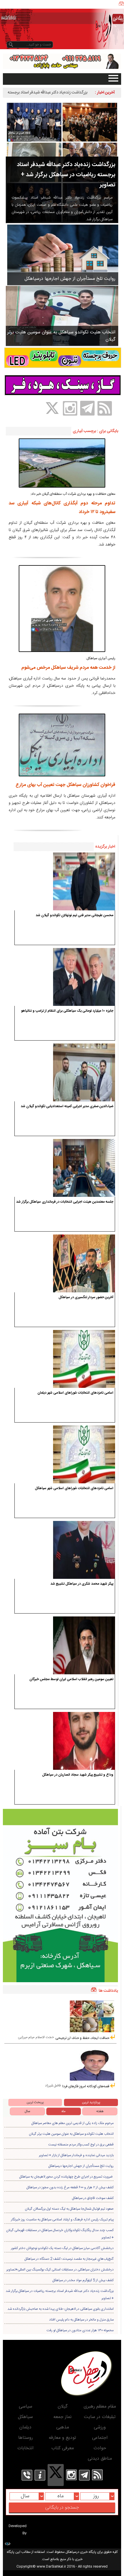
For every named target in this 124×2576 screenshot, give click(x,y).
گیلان (63, 2407)
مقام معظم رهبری (100, 2407)
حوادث (100, 2448)
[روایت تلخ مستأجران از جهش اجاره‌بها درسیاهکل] (63, 255)
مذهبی (63, 2427)
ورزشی (100, 2427)
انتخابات (25, 2448)
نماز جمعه (62, 2417)
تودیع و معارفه (62, 2438)
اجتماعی (100, 2438)
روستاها (26, 2438)
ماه (63, 2111)
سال (27, 2111)
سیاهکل (25, 2417)
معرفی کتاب (63, 2448)
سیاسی (26, 2407)
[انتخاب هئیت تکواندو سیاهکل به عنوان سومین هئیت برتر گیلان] (62, 316)
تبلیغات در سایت (100, 2417)
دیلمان (25, 2427)
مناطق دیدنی (100, 2459)
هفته (100, 2111)
